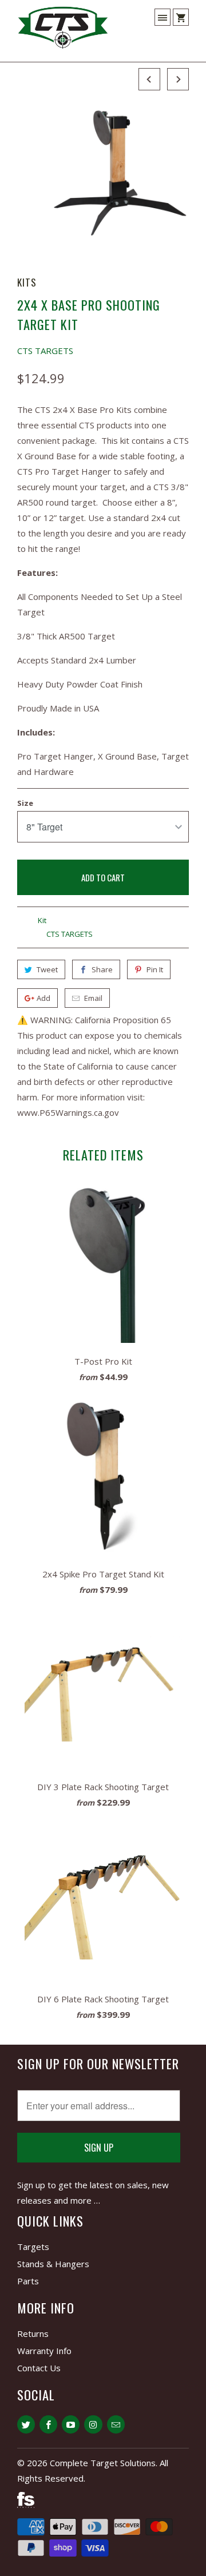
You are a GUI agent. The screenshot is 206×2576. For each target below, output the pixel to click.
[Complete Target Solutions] (63, 32)
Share (102, 969)
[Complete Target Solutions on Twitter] (26, 2424)
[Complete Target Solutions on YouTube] (71, 2424)
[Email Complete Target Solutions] (116, 2424)
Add (43, 998)
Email (93, 998)
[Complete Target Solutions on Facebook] (48, 2424)
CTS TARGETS (45, 351)
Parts (28, 2281)
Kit (42, 920)
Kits (27, 282)
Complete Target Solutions (103, 2463)
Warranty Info (44, 2351)
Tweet (47, 969)
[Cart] (181, 17)
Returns (33, 2333)
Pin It (155, 969)
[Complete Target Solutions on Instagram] (93, 2424)
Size (25, 803)
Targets (33, 2247)
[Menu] (163, 17)
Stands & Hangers (53, 2264)
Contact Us (39, 2368)
